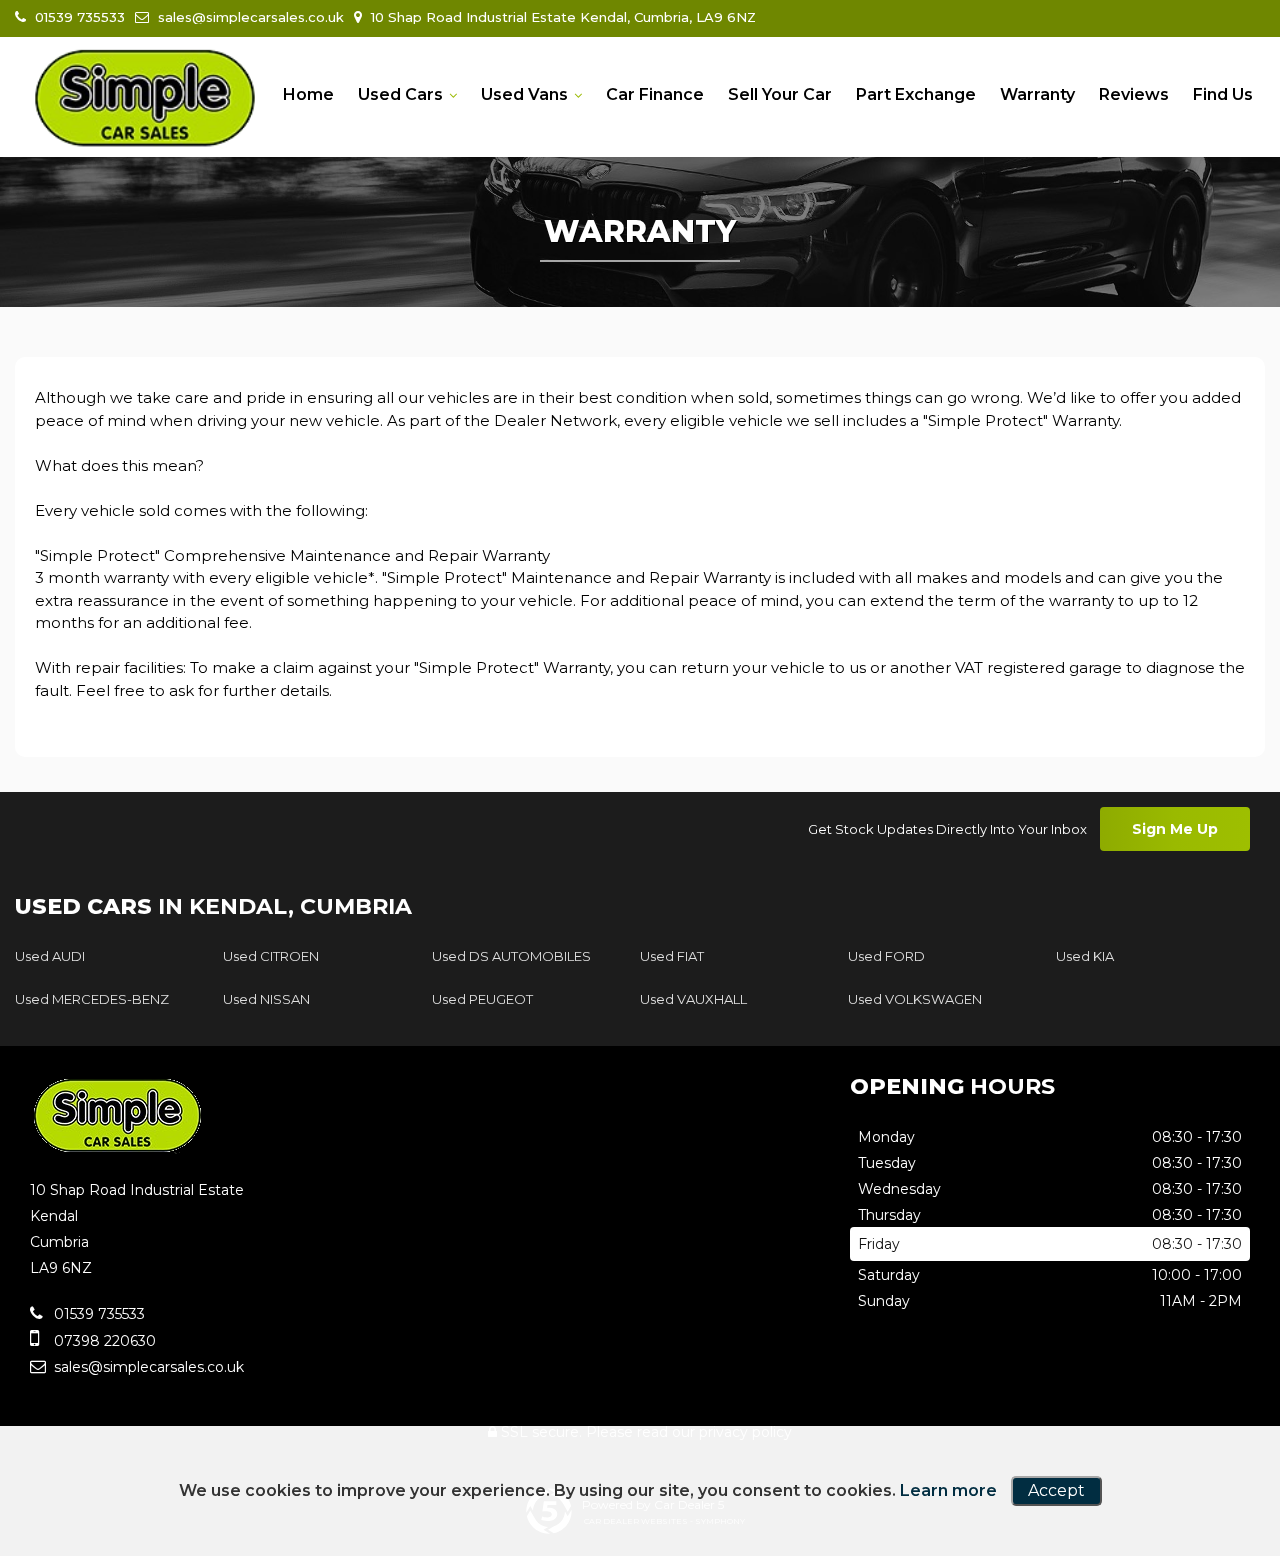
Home (308, 94)
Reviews (1134, 94)
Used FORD (886, 956)
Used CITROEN (271, 956)
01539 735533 (78, 17)
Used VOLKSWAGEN (915, 999)
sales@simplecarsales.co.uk (249, 17)
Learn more (948, 1490)
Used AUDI (50, 956)
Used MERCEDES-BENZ (92, 999)
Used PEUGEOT (482, 999)
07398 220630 (103, 1341)
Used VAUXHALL (693, 999)
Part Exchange (916, 94)
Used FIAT (672, 956)
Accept (1056, 1490)
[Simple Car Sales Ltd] (145, 98)
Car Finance (655, 94)
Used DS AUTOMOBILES (511, 956)
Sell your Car (780, 94)
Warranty (1037, 94)
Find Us (1223, 94)
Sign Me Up (1175, 829)
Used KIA (1085, 956)
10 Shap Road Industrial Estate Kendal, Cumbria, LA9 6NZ (561, 17)
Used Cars (400, 94)
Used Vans (524, 94)
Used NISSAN (266, 999)
